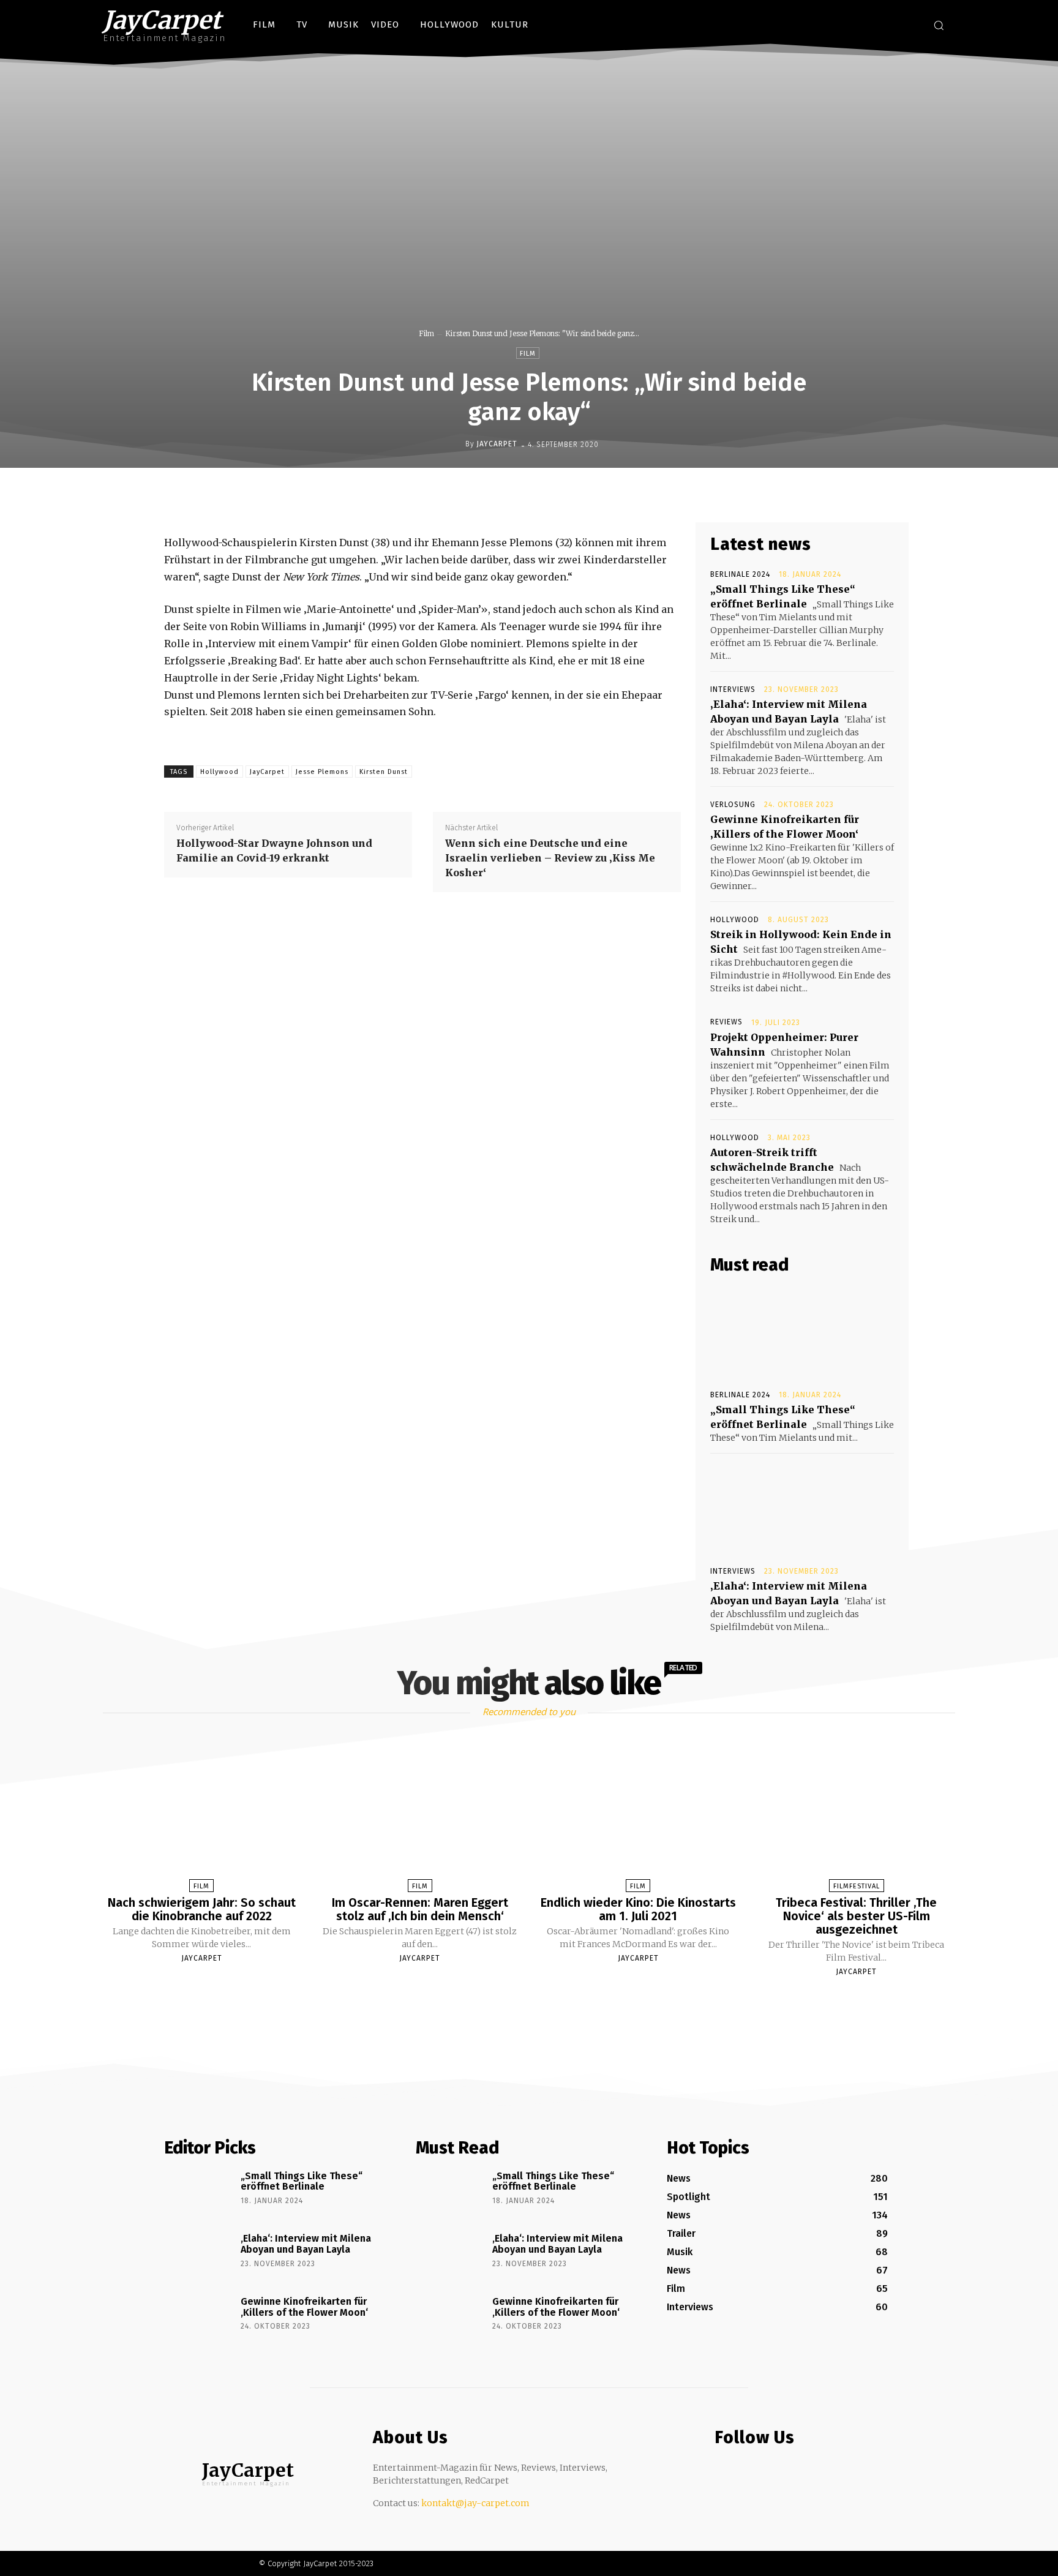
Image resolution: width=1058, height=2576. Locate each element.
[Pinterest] (553, 494)
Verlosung (733, 805)
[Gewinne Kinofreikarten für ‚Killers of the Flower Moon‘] (198, 2319)
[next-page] (540, 2000)
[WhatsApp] (582, 494)
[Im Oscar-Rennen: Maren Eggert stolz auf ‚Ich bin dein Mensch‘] (420, 1816)
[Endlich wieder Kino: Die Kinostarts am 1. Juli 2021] (638, 1816)
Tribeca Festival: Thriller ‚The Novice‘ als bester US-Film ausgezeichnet (856, 1916)
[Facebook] (864, 27)
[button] (939, 25)
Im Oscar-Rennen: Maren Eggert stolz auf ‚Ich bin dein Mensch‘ (420, 1909)
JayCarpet (497, 444)
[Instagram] (886, 27)
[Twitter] (910, 27)
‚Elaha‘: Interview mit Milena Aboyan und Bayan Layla (306, 2244)
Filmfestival (857, 1886)
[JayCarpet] (456, 444)
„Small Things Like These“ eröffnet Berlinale (302, 2181)
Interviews (733, 689)
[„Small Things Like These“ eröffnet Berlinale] (802, 1332)
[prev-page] (514, 2000)
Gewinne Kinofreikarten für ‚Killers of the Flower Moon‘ (304, 2307)
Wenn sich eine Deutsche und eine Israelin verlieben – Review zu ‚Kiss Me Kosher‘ (550, 858)
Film (426, 333)
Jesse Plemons (322, 772)
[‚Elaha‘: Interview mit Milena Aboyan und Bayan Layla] (802, 1509)
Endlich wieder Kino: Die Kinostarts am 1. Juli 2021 (638, 1909)
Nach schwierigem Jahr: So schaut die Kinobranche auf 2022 (202, 1909)
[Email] (610, 494)
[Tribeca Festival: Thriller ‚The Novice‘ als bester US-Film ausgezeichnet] (856, 1816)
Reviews (726, 1022)
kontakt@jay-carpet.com (475, 2503)
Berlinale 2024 (740, 574)
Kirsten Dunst (384, 772)
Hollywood (219, 772)
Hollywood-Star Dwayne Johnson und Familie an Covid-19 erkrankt (274, 851)
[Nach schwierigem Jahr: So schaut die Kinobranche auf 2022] (201, 1816)
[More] (639, 494)
